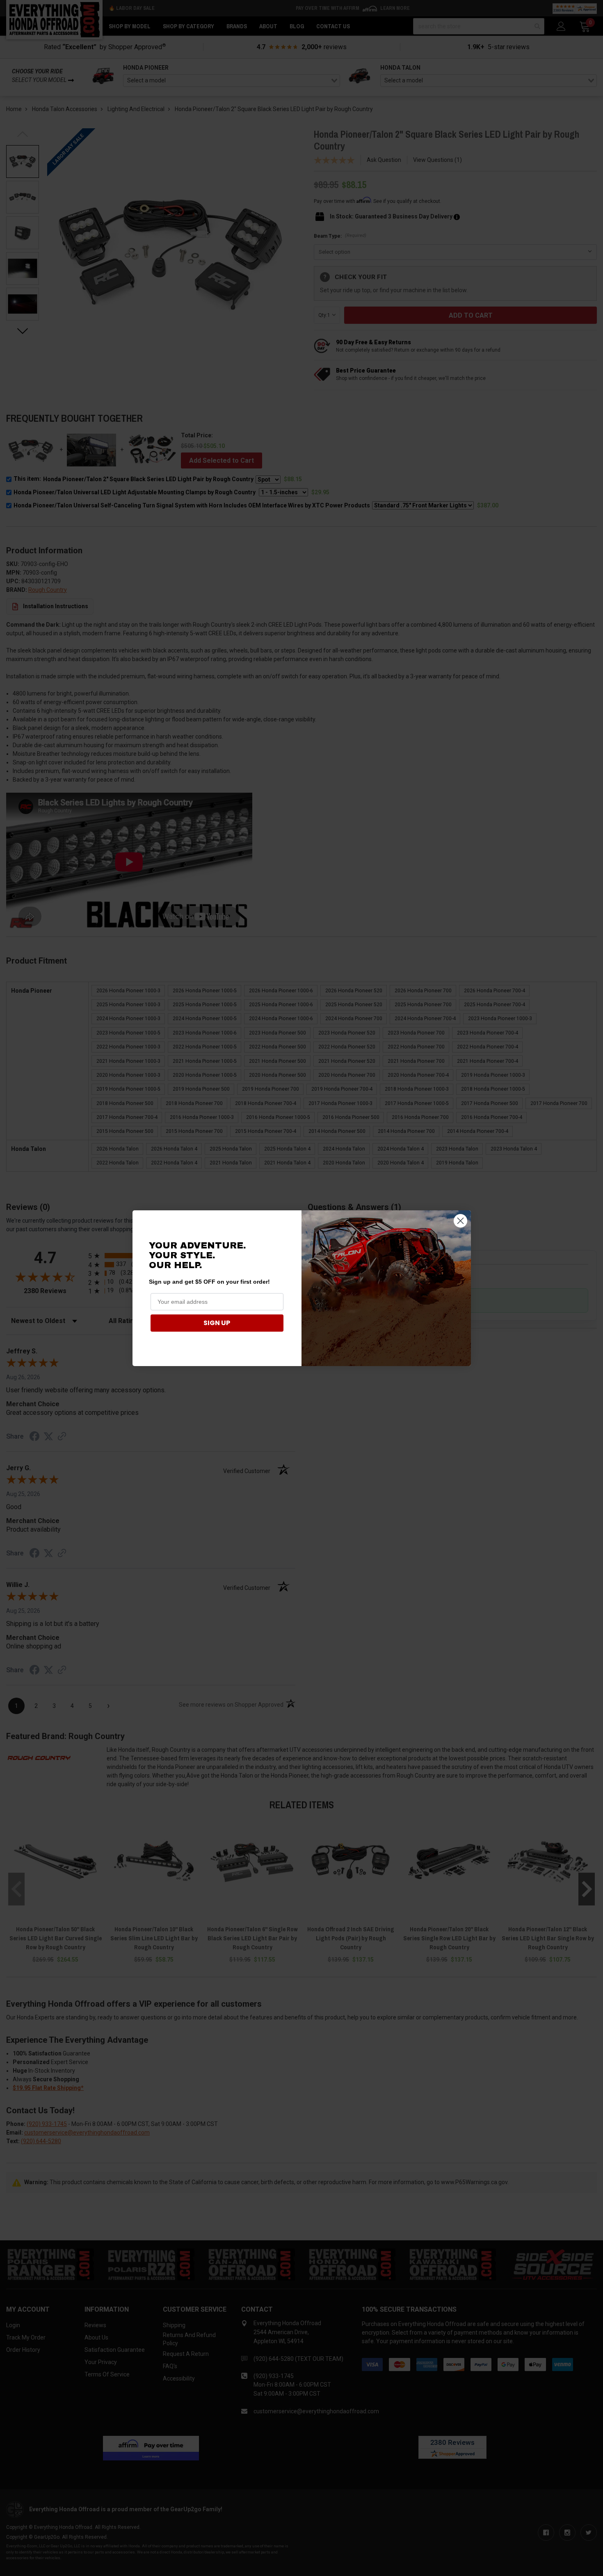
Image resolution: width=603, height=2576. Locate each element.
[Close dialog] (460, 1221)
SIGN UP (217, 1323)
